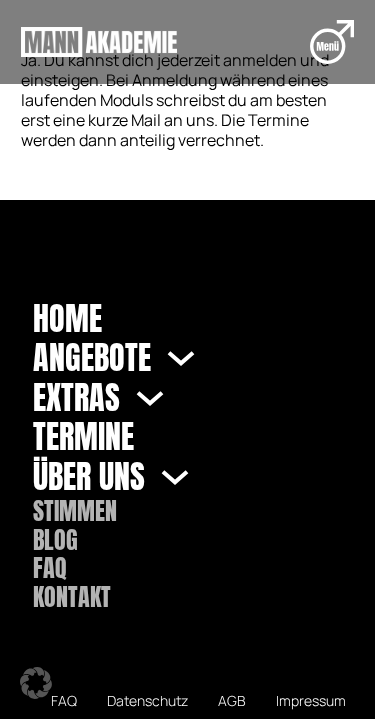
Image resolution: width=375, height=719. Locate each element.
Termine (83, 437)
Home (67, 319)
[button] (36, 683)
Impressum (311, 701)
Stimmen (75, 511)
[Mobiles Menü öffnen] (332, 42)
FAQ (50, 568)
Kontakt (72, 597)
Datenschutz (147, 701)
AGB (232, 701)
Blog (55, 540)
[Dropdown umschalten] (181, 358)
